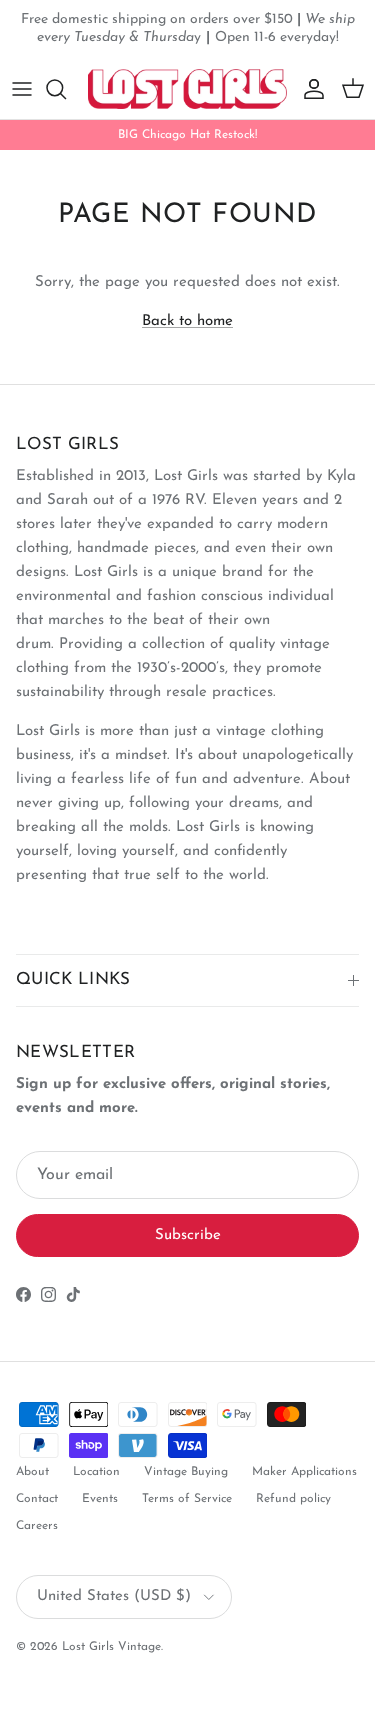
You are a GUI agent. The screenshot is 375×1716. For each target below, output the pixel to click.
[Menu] (22, 89)
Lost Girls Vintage (111, 1647)
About (32, 1472)
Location (96, 1472)
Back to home (187, 321)
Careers (37, 1526)
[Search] (66, 89)
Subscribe (188, 1235)
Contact (37, 1499)
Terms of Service (187, 1499)
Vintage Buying (186, 1472)
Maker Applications (304, 1472)
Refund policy (293, 1499)
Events (100, 1499)
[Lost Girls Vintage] (187, 89)
